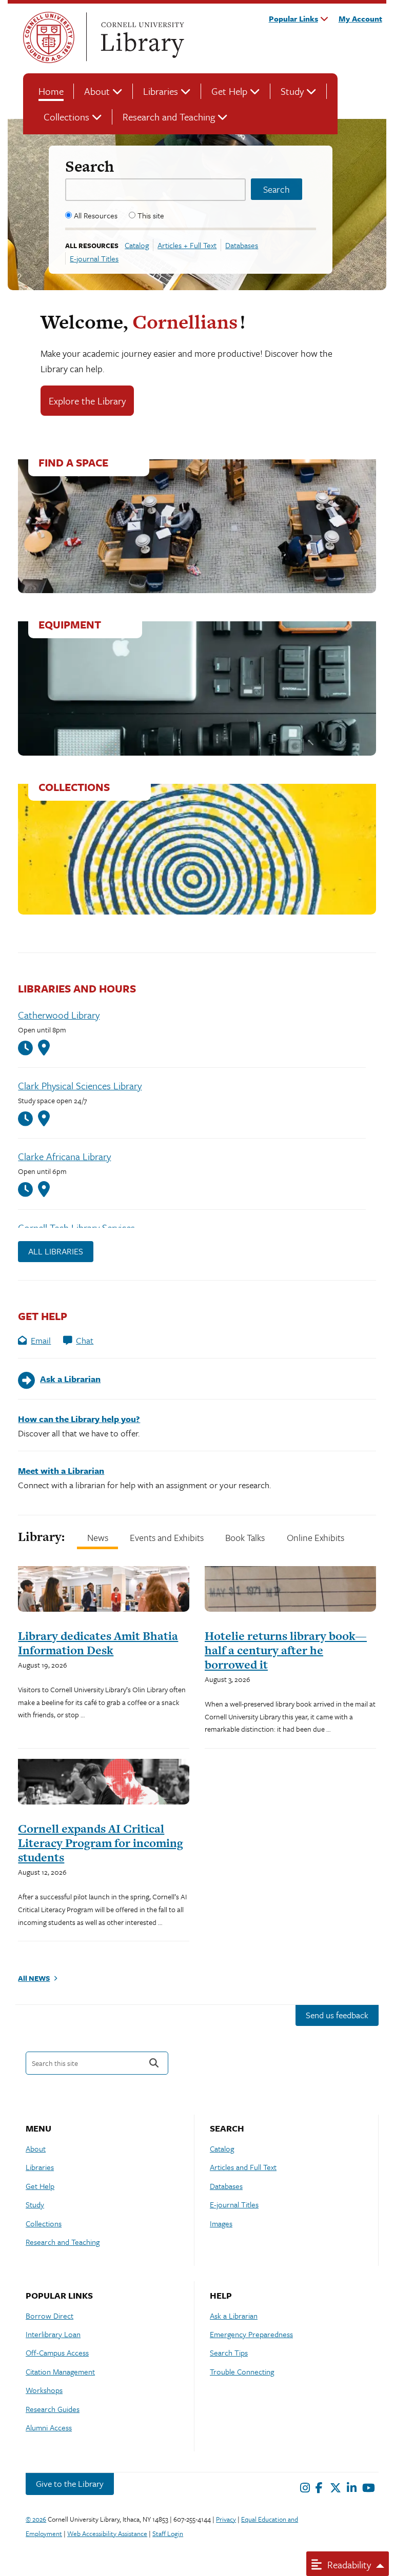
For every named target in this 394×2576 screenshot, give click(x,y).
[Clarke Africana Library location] (44, 1189)
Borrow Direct (50, 2316)
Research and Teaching (169, 117)
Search (90, 166)
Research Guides (53, 2409)
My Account (360, 18)
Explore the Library (87, 401)
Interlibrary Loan (53, 2334)
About (97, 91)
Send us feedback (337, 2015)
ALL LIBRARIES (56, 1251)
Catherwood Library (59, 1015)
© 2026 (36, 2519)
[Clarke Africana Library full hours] (28, 1190)
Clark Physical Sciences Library (80, 1086)
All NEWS (34, 1978)
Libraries (161, 91)
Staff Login (168, 2533)
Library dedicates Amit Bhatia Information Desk (98, 1643)
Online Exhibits (316, 1537)
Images (221, 2223)
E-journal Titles (94, 258)
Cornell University (49, 37)
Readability (348, 2564)
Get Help (229, 91)
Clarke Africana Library (64, 1156)
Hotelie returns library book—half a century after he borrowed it (286, 1650)
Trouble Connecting (242, 2371)
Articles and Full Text (243, 2167)
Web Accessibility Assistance (107, 2533)
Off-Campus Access (57, 2352)
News (98, 1537)
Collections (66, 117)
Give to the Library (70, 2483)
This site (151, 215)
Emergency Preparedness (251, 2334)
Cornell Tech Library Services (76, 1228)
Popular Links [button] (293, 18)
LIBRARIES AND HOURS (77, 988)
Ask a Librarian (234, 2316)
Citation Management (60, 2371)
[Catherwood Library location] (44, 1048)
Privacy (226, 2519)
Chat (85, 1340)
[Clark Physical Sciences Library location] (44, 1119)
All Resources (96, 215)
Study (292, 91)
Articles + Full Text (187, 245)
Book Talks (245, 1537)
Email (41, 1340)
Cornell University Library (141, 37)
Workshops (44, 2390)
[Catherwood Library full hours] (28, 1048)
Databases (242, 245)
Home (51, 91)
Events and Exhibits (167, 1537)
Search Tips (229, 2352)
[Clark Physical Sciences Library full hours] (28, 1119)
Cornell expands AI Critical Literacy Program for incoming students (101, 1843)
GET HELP (43, 1316)
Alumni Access (49, 2427)
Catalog (137, 245)
